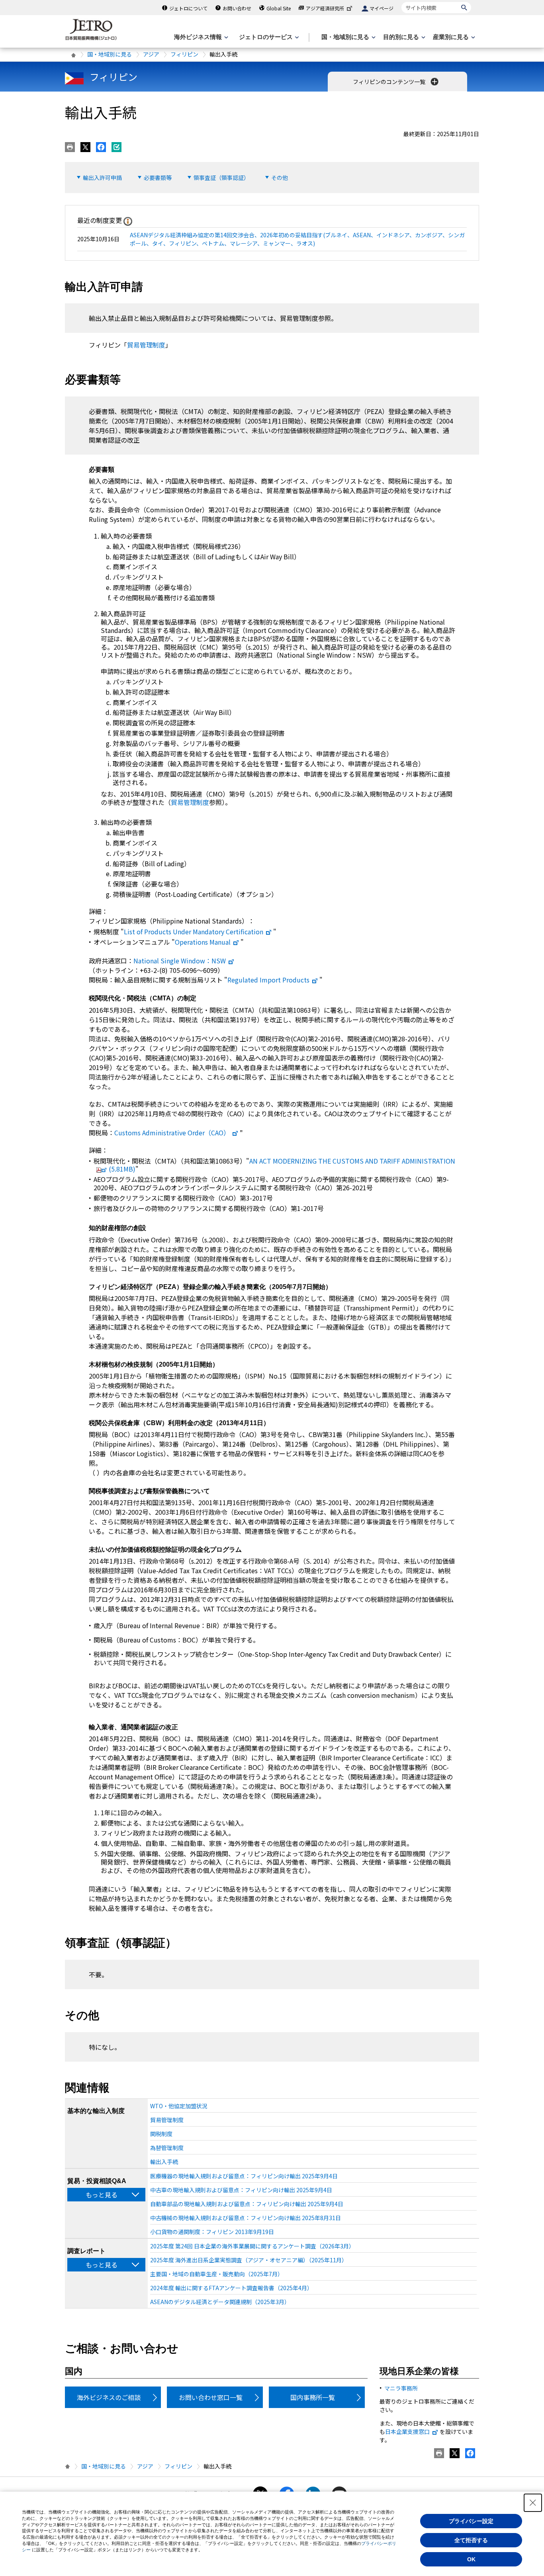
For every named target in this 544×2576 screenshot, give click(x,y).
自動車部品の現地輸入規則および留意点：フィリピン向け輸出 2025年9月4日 (247, 2204)
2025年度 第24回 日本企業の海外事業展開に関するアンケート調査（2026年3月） (252, 2246)
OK (471, 2559)
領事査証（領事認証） (221, 178)
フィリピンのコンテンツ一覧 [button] (390, 82)
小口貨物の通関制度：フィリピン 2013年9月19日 (212, 2232)
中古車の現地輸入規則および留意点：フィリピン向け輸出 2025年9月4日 (241, 2190)
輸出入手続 (164, 2162)
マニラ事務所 (401, 2388)
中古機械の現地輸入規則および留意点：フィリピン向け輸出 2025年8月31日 (246, 2218)
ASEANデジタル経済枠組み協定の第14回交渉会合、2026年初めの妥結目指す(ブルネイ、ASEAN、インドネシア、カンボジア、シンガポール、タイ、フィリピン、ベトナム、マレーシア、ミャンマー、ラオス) (297, 239)
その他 (280, 178)
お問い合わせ (237, 8)
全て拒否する (471, 2540)
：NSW (180, 961)
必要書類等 (158, 178)
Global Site (279, 8)
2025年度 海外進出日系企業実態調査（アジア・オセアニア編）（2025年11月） (249, 2260)
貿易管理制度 (146, 345)
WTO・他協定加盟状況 (179, 2106)
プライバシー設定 (471, 2521)
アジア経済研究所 (325, 8)
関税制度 (161, 2134)
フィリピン (184, 54)
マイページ (382, 8)
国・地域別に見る (110, 54)
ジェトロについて (188, 8)
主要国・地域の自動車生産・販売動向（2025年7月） (217, 2274)
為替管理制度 (167, 2148)
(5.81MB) (282, 1165)
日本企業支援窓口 (407, 2431)
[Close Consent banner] (533, 2503)
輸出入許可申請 (102, 178)
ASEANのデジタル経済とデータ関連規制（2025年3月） (220, 2302)
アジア (151, 54)
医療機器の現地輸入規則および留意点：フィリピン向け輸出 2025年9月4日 (244, 2176)
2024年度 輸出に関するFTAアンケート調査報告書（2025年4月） (231, 2288)
